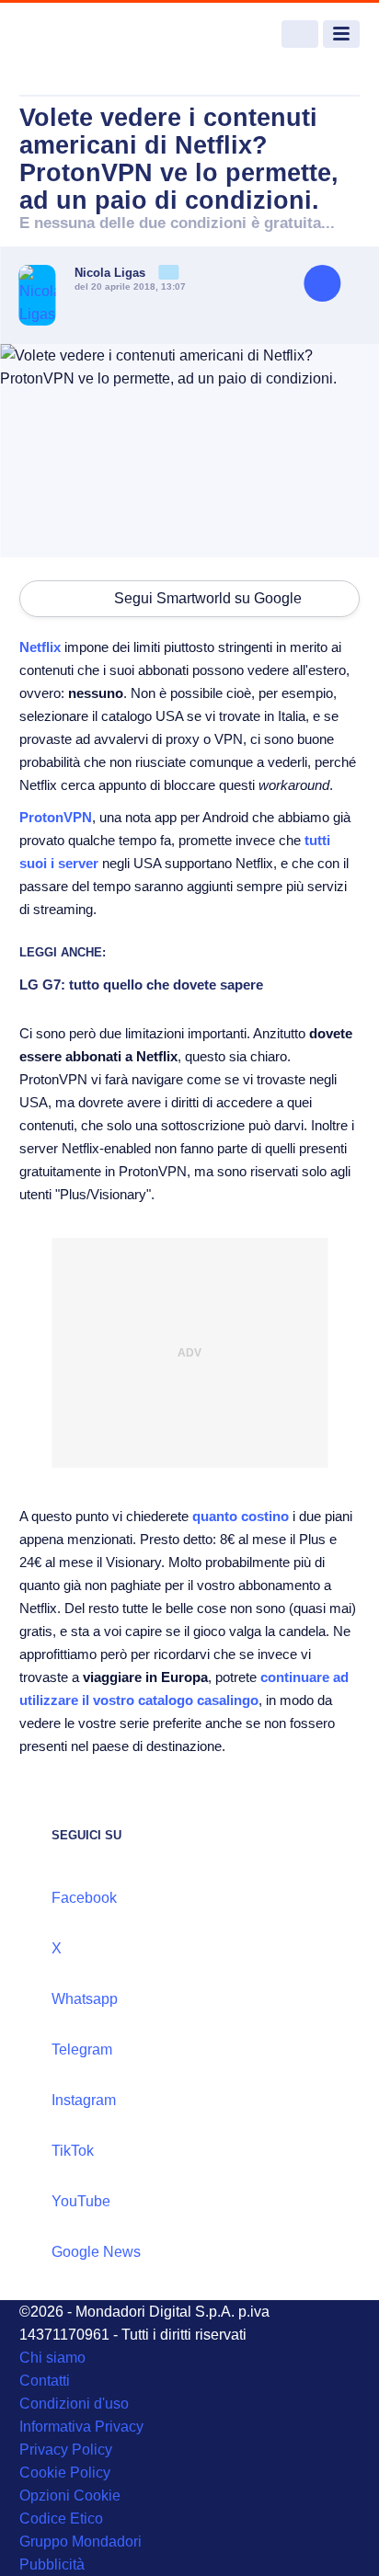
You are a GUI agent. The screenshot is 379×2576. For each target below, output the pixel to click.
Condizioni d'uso (74, 2404)
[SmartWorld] (88, 34)
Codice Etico (61, 2519)
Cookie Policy (65, 2473)
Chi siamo (52, 2358)
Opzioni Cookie (70, 2496)
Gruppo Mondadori (80, 2542)
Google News (96, 2252)
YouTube (81, 2201)
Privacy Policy (66, 2450)
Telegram (82, 2049)
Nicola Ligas (112, 273)
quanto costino (241, 1516)
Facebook (84, 1898)
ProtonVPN (56, 817)
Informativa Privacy (81, 2427)
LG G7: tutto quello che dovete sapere (141, 985)
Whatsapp (85, 1999)
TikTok (73, 2151)
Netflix (40, 647)
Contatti (45, 2381)
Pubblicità (52, 2565)
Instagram (84, 2100)
